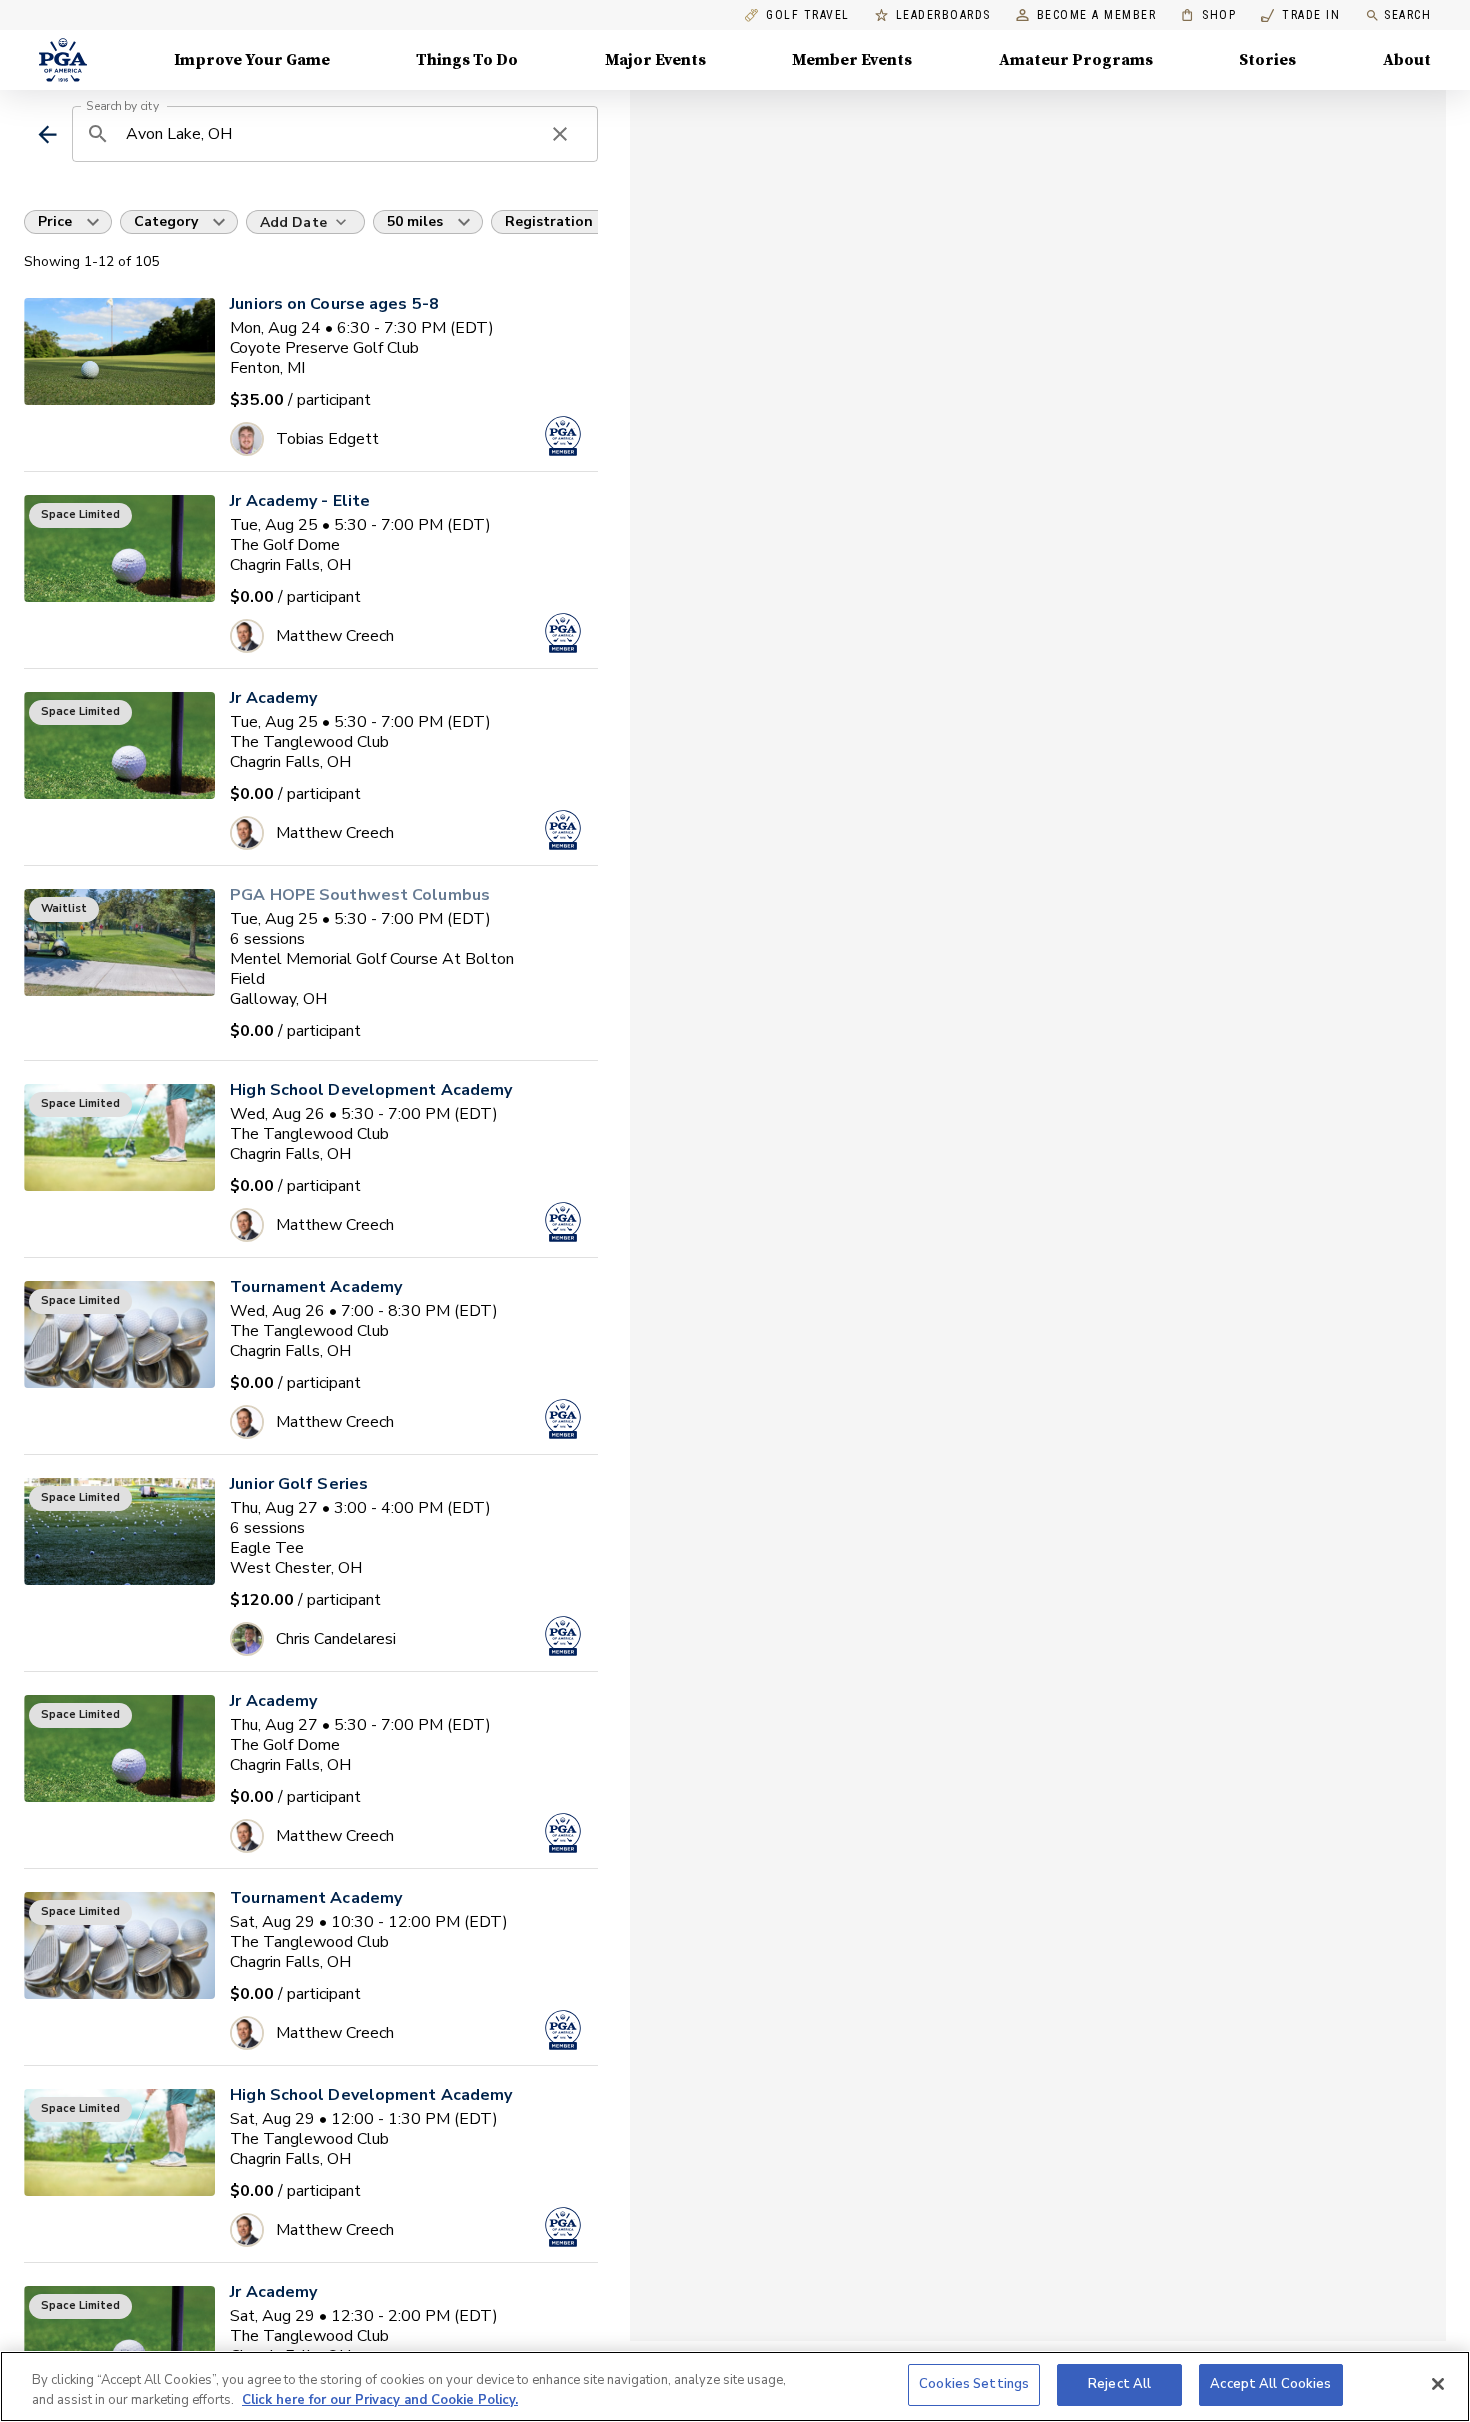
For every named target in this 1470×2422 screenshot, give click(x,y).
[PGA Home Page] (63, 60)
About (1407, 60)
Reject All (1119, 2384)
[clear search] (560, 134)
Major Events (655, 60)
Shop (1208, 15)
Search (1407, 15)
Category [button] (166, 221)
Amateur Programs (1076, 60)
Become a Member (1097, 15)
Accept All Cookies (1270, 2384)
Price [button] (55, 221)
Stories (1267, 60)
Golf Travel (808, 15)
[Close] (1438, 2384)
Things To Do (467, 60)
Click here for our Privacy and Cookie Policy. (380, 2400)
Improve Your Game (252, 60)
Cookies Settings (974, 2384)
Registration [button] (549, 221)
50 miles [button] (415, 221)
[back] (47, 134)
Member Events (852, 60)
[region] (735, 2386)
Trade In (1300, 15)
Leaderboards (943, 15)
